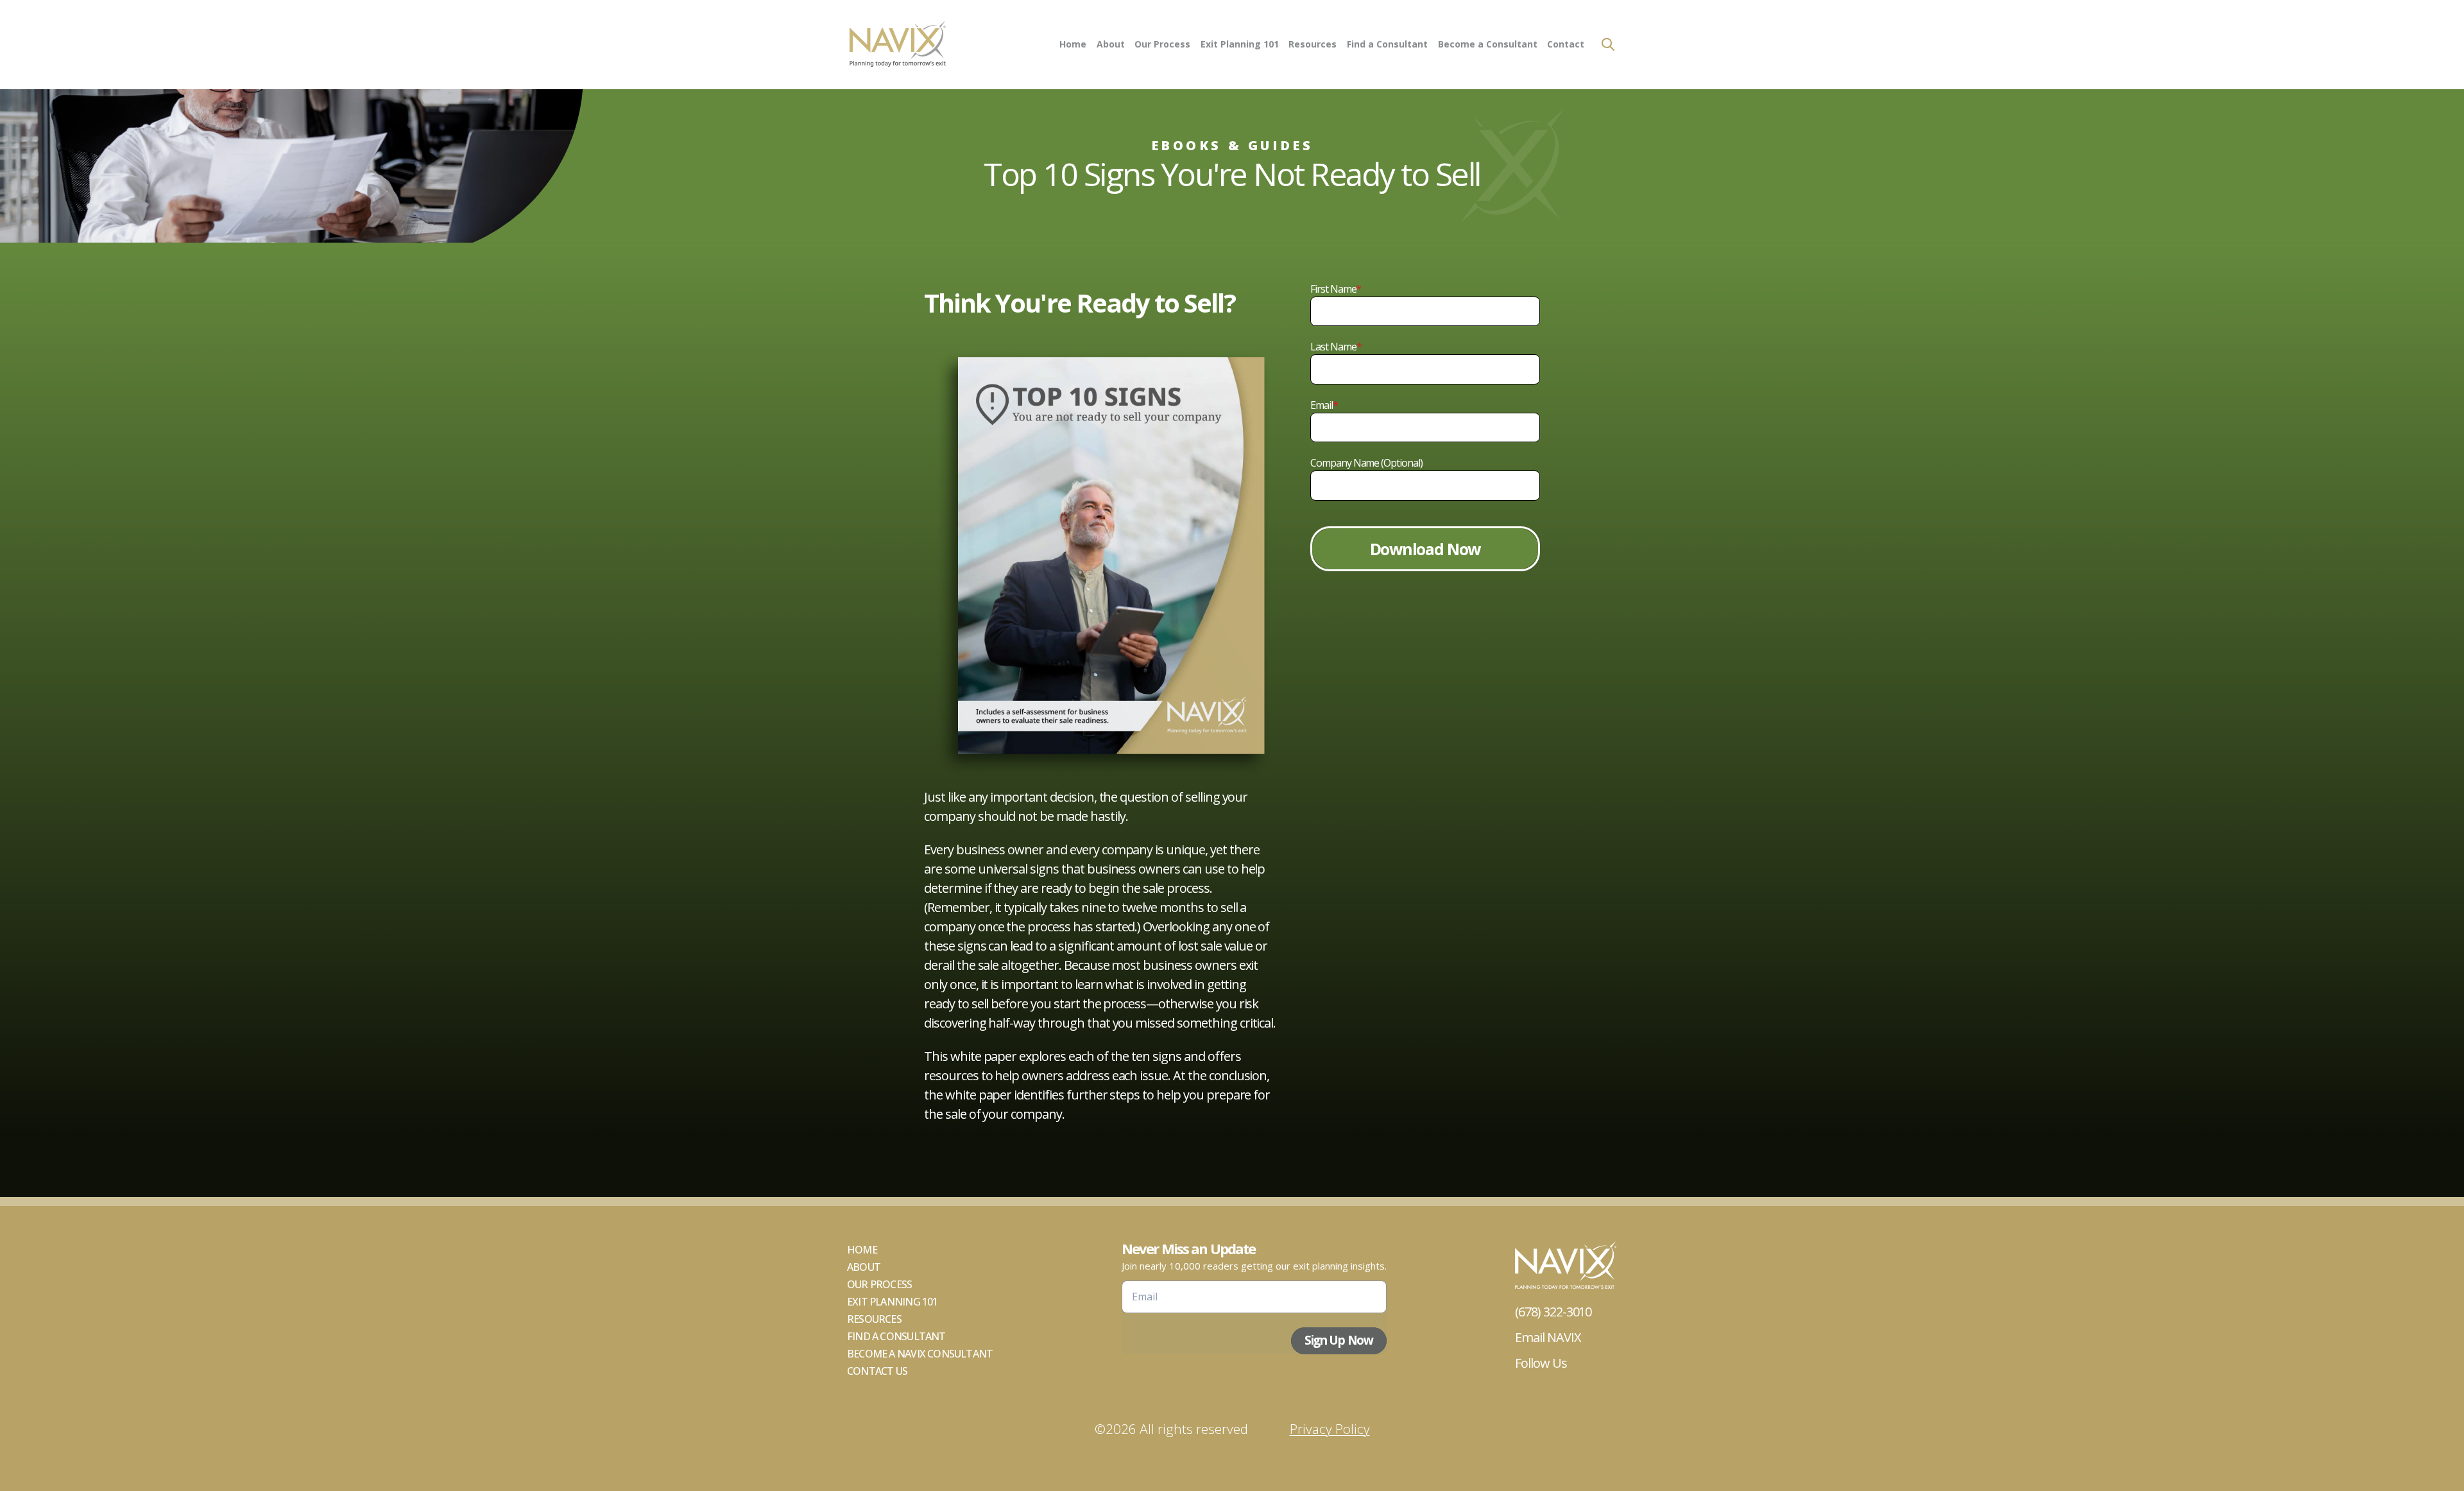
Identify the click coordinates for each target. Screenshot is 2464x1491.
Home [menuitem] (1073, 44)
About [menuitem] (1111, 44)
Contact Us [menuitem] (877, 1371)
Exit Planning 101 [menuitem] (1240, 44)
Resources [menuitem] (1313, 44)
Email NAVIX (1548, 1337)
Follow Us (1541, 1363)
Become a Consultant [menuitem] (1488, 44)
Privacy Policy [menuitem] (1330, 1429)
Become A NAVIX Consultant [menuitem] (920, 1354)
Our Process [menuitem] (1162, 44)
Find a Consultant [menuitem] (1387, 44)
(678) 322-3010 (1553, 1312)
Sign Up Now (1339, 1340)
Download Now (1425, 549)
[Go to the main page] (897, 45)
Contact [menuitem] (1566, 44)
